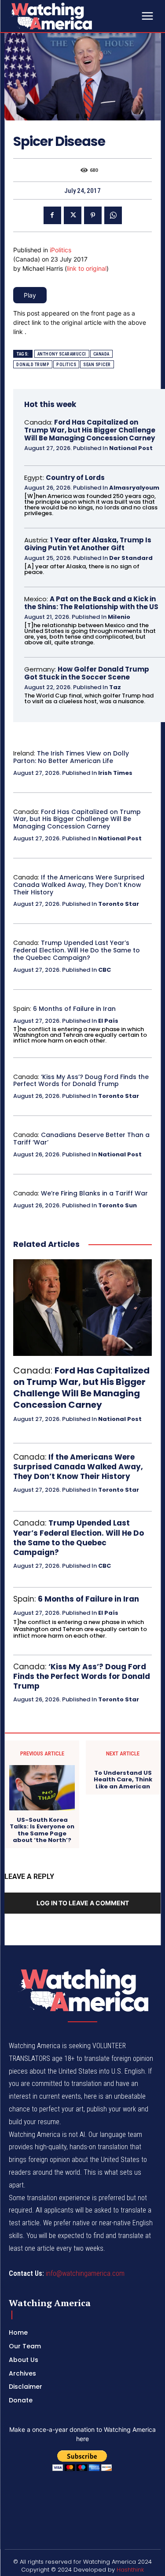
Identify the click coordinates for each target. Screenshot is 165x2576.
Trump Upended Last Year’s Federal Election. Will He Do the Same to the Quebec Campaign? (77, 950)
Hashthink (130, 2570)
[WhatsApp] (113, 215)
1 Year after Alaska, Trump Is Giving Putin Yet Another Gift (88, 544)
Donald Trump (33, 365)
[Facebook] (52, 215)
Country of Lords (75, 478)
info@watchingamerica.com (85, 2273)
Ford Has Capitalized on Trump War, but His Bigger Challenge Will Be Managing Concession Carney (90, 430)
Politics (66, 365)
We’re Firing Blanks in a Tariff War (94, 1193)
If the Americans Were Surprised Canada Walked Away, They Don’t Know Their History (79, 885)
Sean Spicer (97, 365)
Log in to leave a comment (83, 1903)
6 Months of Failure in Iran (74, 1009)
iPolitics (60, 250)
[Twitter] (73, 215)
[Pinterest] (93, 215)
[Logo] (74, 16)
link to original (87, 268)
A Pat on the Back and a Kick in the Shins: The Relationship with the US (91, 603)
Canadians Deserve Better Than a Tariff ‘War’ (81, 1139)
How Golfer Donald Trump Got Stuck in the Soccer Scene (87, 673)
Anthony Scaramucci (62, 354)
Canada (101, 354)
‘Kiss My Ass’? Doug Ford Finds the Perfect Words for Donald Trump (81, 1081)
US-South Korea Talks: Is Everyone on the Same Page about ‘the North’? (42, 1830)
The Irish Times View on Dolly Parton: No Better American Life (71, 757)
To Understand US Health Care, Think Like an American (123, 1780)
